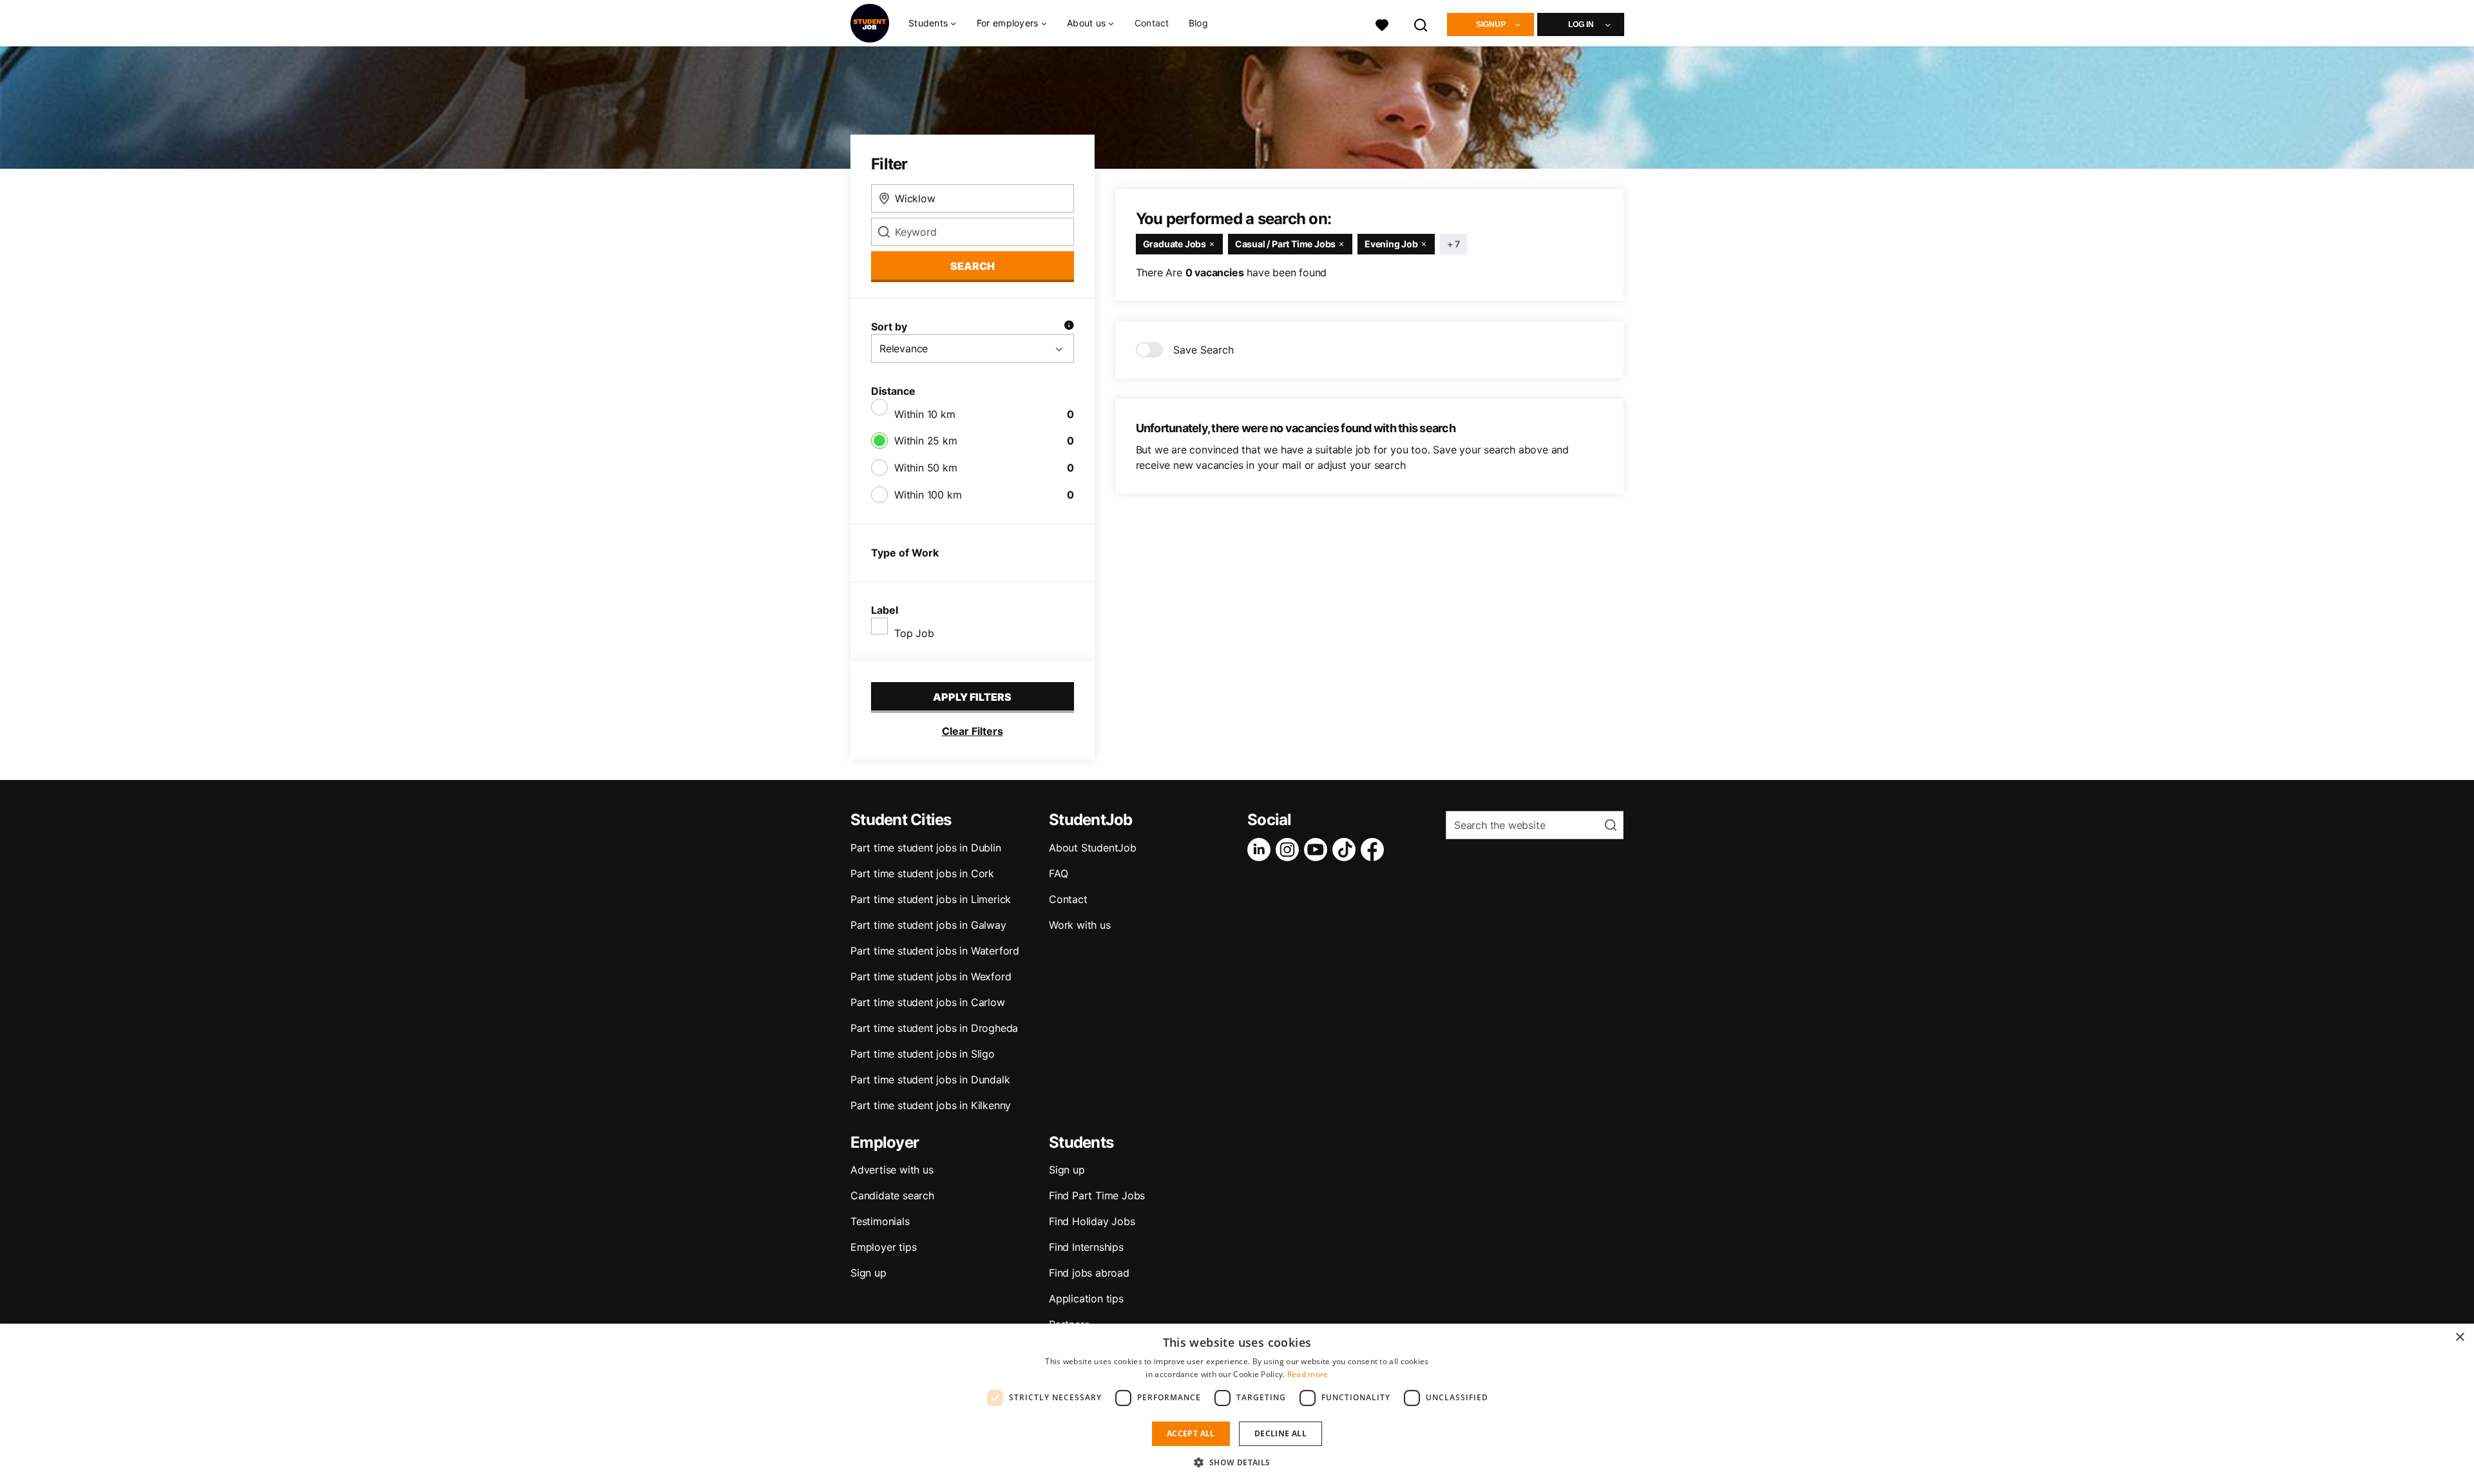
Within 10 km (925, 414)
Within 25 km (926, 441)
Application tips (1086, 1298)
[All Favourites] (1382, 24)
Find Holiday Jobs (1092, 1221)
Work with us (1080, 925)
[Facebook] (1375, 850)
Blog (1198, 23)
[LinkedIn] (1261, 850)
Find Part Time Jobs (1097, 1195)
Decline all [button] (1280, 1433)
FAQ (1058, 873)
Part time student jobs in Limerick (931, 899)
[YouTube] (1318, 850)
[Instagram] (1290, 850)
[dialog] (1237, 1404)
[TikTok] (1347, 850)
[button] (1237, 1462)
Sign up (868, 1273)
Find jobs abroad (1089, 1273)
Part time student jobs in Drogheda (934, 1028)
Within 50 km (926, 468)
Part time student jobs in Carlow (928, 1002)
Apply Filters (972, 697)
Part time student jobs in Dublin (926, 848)
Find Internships (1086, 1247)
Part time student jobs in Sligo (923, 1054)
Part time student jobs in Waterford (935, 951)
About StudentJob (1093, 848)
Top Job (914, 633)
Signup (1491, 24)
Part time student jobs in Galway (928, 925)
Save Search (1203, 350)
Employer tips (883, 1247)
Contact (1152, 23)
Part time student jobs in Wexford (931, 976)
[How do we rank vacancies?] (1069, 327)
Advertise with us (892, 1170)
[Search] (1421, 24)
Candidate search (892, 1195)
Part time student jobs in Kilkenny (931, 1105)
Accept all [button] (1191, 1433)
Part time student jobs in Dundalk (930, 1080)
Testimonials (880, 1221)
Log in (1581, 24)
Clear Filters (973, 731)
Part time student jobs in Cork (922, 873)
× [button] (2460, 1337)
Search (973, 266)
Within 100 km (928, 495)
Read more (1308, 1374)
